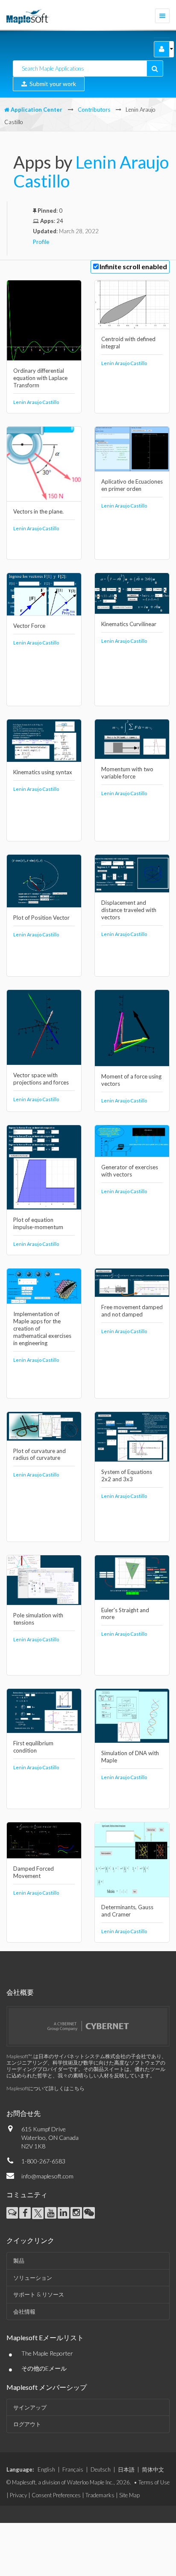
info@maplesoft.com (47, 2176)
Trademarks (100, 2495)
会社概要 (20, 1992)
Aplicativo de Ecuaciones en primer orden (132, 485)
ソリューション (33, 2278)
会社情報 (24, 2312)
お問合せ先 (23, 2113)
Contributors (94, 110)
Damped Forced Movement (34, 1872)
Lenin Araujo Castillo (91, 172)
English (46, 2469)
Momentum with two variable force (127, 773)
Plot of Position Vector (41, 918)
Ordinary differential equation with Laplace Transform (40, 378)
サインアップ (30, 2407)
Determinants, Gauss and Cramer (127, 1911)
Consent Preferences (56, 2495)
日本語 (126, 2469)
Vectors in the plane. (38, 511)
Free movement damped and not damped (132, 1311)
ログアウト (27, 2424)
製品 (19, 2261)
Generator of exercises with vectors (130, 1171)
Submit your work (51, 84)
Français (73, 2469)
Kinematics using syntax (43, 772)
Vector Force (29, 626)
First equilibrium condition (33, 1747)
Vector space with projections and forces (41, 1079)
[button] (162, 49)
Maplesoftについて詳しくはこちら (45, 2088)
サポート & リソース (39, 2294)
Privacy (18, 2495)
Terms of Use (154, 2482)
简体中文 (153, 2469)
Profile (41, 242)
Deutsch (101, 2469)
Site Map (129, 2495)
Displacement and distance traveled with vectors (129, 910)
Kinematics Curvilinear (129, 624)
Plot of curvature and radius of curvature (40, 1454)
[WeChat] (89, 2213)
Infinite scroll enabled (133, 266)
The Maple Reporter (47, 2353)
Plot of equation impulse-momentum (38, 1223)
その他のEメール (44, 2368)
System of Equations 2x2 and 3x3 (127, 1475)
